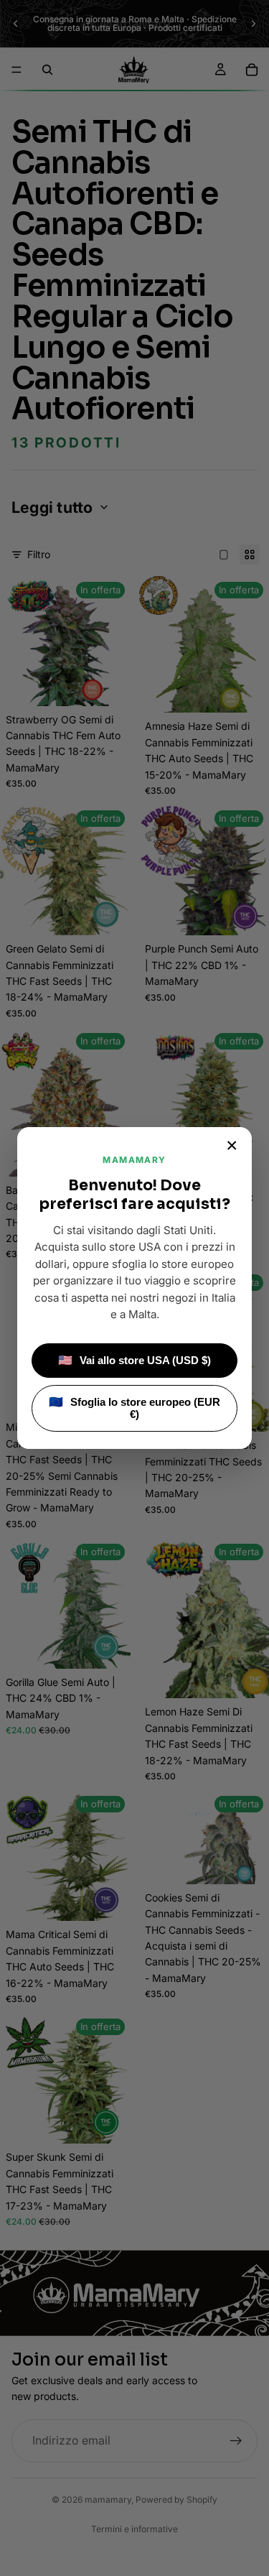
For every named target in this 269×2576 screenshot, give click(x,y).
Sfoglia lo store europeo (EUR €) (134, 1408)
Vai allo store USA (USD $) (134, 1360)
